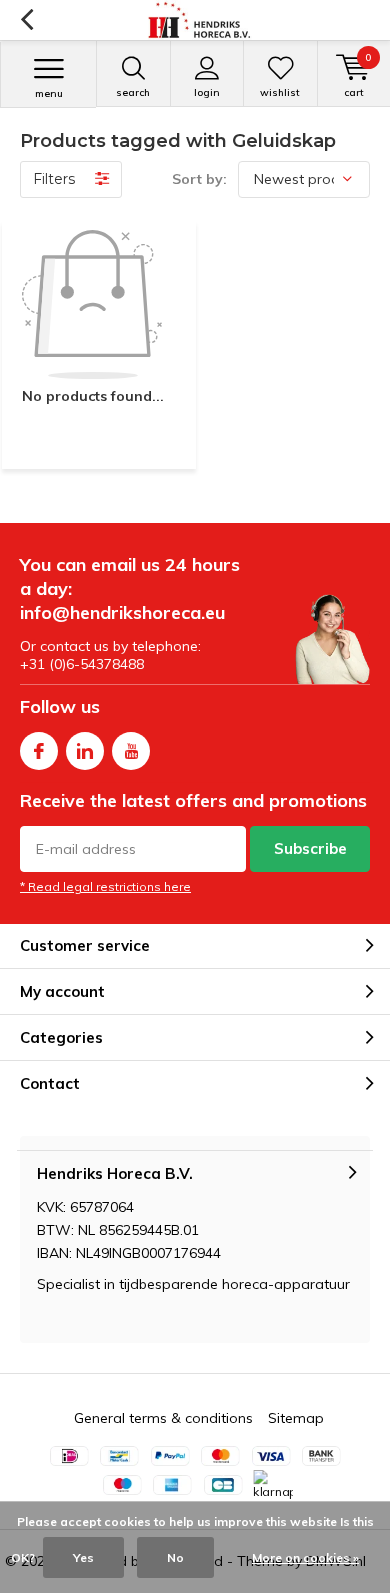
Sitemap (296, 1418)
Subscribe (310, 848)
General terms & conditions (163, 1418)
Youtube (131, 751)
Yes (83, 1557)
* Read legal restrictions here (105, 886)
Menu (49, 93)
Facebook (39, 751)
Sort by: (199, 179)
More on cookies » (305, 1557)
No (175, 1557)
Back (26, 20)
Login (207, 92)
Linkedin (85, 751)
